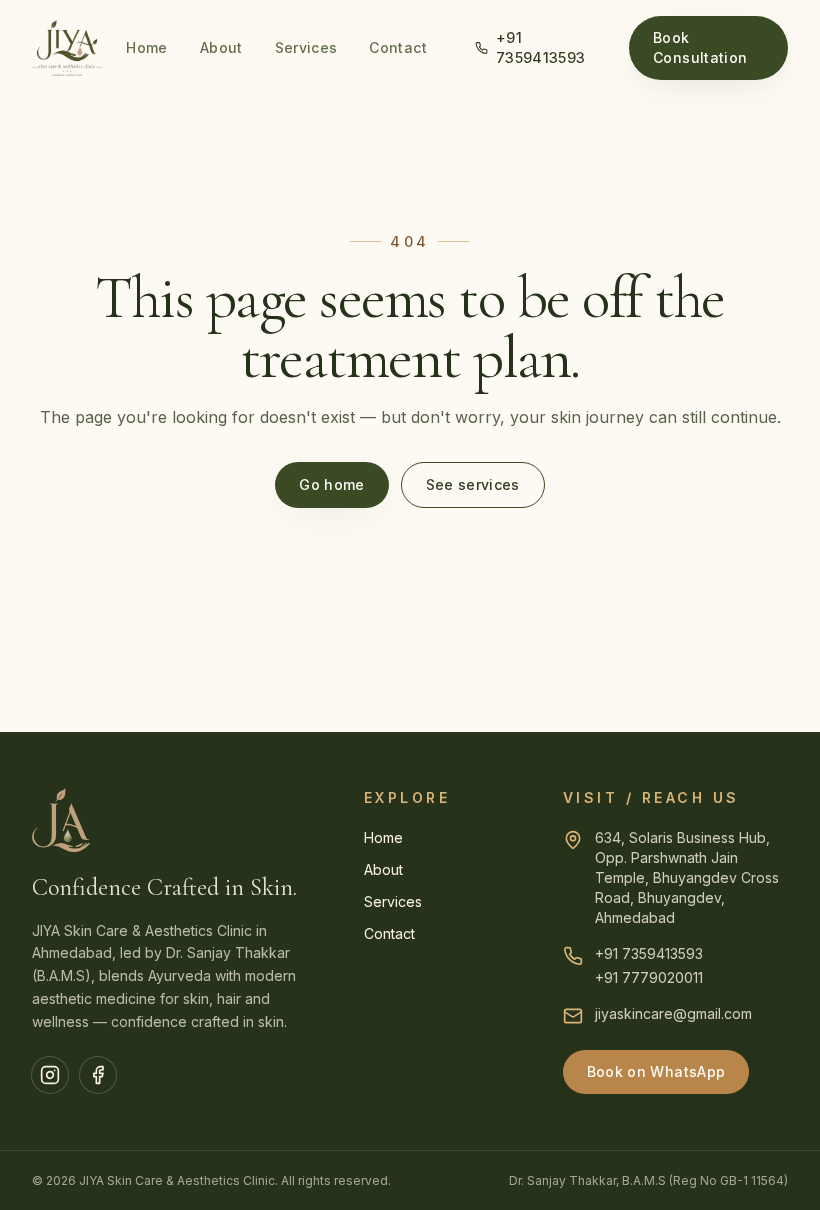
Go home (331, 484)
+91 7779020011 (649, 977)
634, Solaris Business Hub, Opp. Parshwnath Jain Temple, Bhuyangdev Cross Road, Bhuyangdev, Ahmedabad (687, 877)
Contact (397, 47)
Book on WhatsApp (656, 1071)
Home (146, 47)
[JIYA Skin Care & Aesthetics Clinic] (67, 48)
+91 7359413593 (541, 47)
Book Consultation (700, 47)
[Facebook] (98, 1075)
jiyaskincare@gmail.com (673, 1013)
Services (306, 47)
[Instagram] (50, 1075)
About (221, 47)
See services (473, 484)
